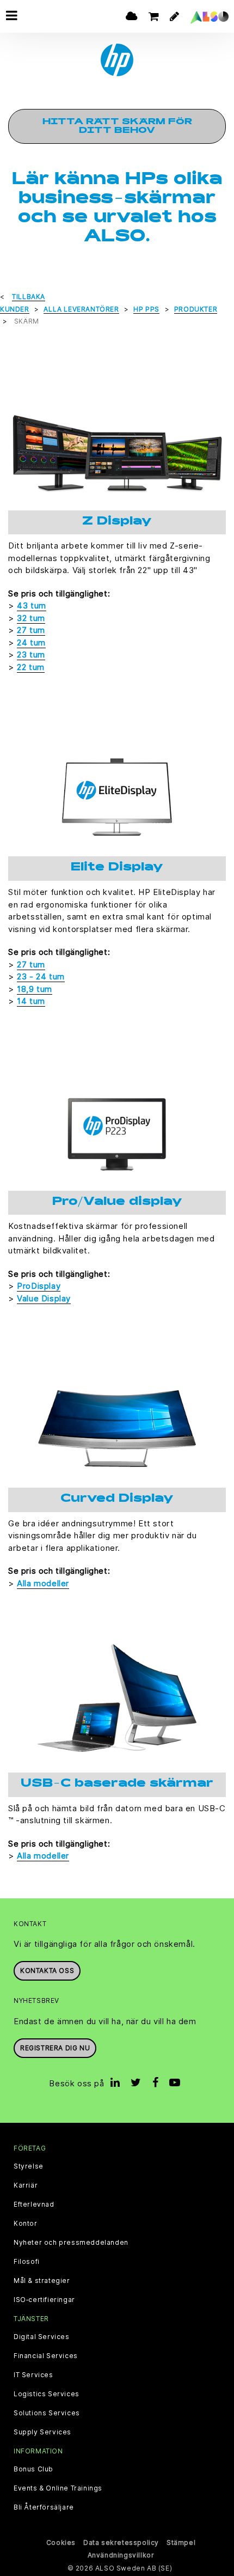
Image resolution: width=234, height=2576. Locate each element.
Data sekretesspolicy (121, 2542)
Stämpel (181, 2542)
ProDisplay (39, 1286)
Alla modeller (43, 1583)
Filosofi (27, 2262)
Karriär (26, 2185)
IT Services (33, 2375)
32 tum (31, 618)
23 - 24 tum (41, 976)
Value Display (44, 1298)
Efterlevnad (34, 2204)
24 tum (31, 643)
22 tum (31, 667)
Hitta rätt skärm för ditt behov (117, 126)
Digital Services (42, 2337)
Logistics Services (47, 2394)
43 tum (32, 605)
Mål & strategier (42, 2281)
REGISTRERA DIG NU (55, 2048)
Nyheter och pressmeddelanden (71, 2243)
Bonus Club (33, 2469)
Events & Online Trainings (58, 2488)
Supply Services (42, 2432)
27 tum (31, 630)
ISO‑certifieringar (44, 2300)
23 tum (31, 654)
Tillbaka (29, 297)
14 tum (31, 1001)
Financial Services (46, 2356)
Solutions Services (47, 2413)
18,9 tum (35, 989)
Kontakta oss (47, 1971)
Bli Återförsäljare (44, 2507)
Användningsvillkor (121, 2555)
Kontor (26, 2224)
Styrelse (29, 2166)
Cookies (61, 2542)
